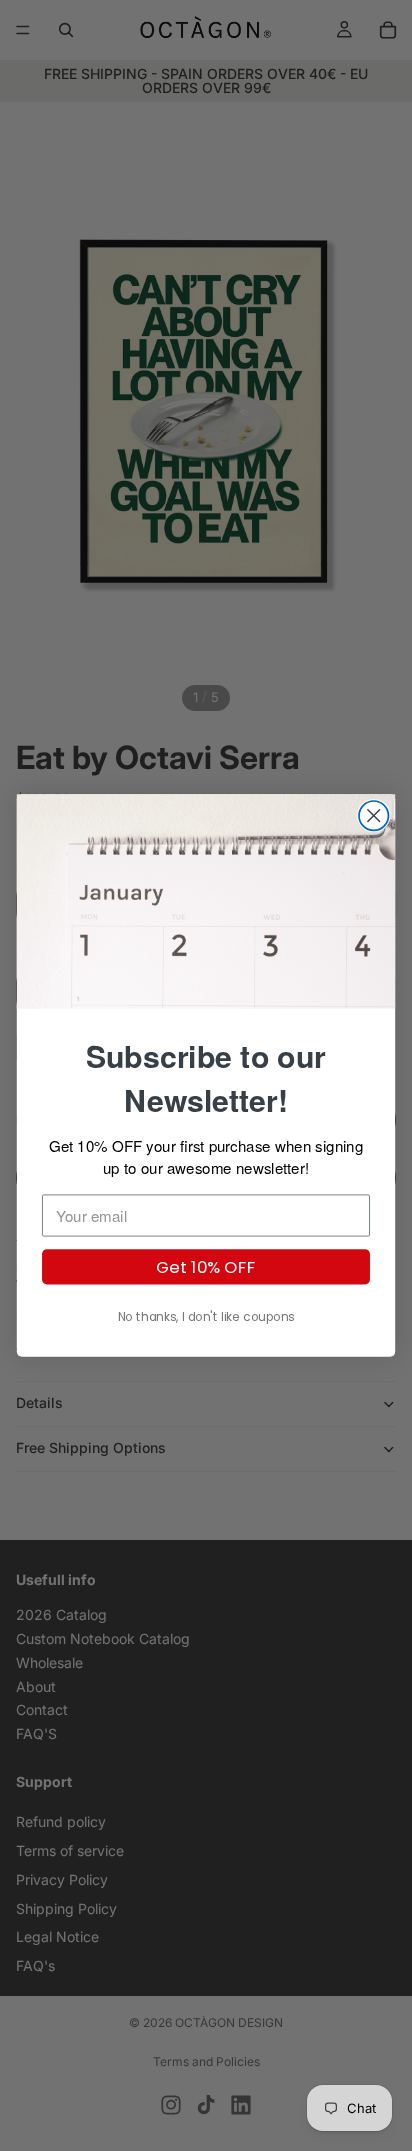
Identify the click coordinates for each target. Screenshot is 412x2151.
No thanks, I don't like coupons (206, 1316)
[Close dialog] (373, 815)
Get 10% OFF (206, 1267)
